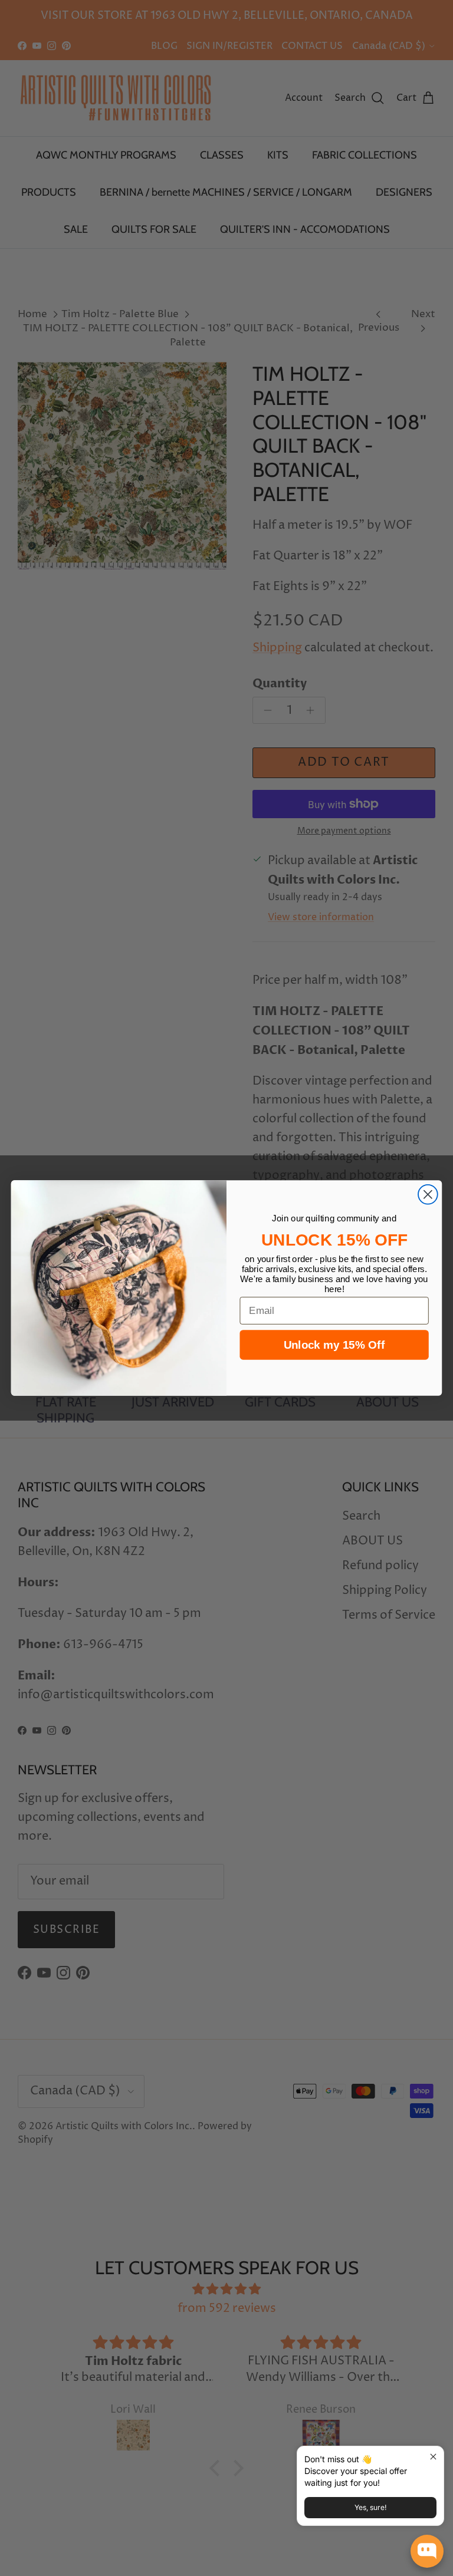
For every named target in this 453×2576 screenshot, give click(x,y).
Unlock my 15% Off (334, 1345)
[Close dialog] (428, 1195)
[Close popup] (433, 2457)
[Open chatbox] (427, 2551)
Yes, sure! (370, 2507)
